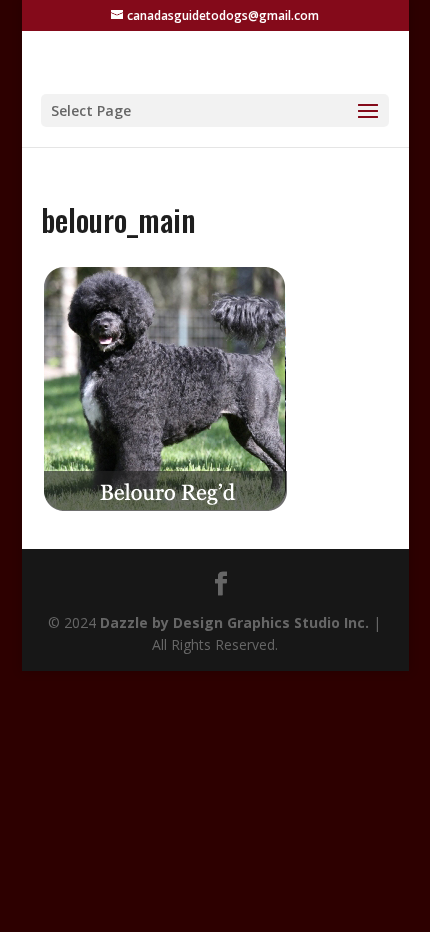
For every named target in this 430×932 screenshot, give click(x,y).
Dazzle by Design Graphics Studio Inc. (234, 622)
